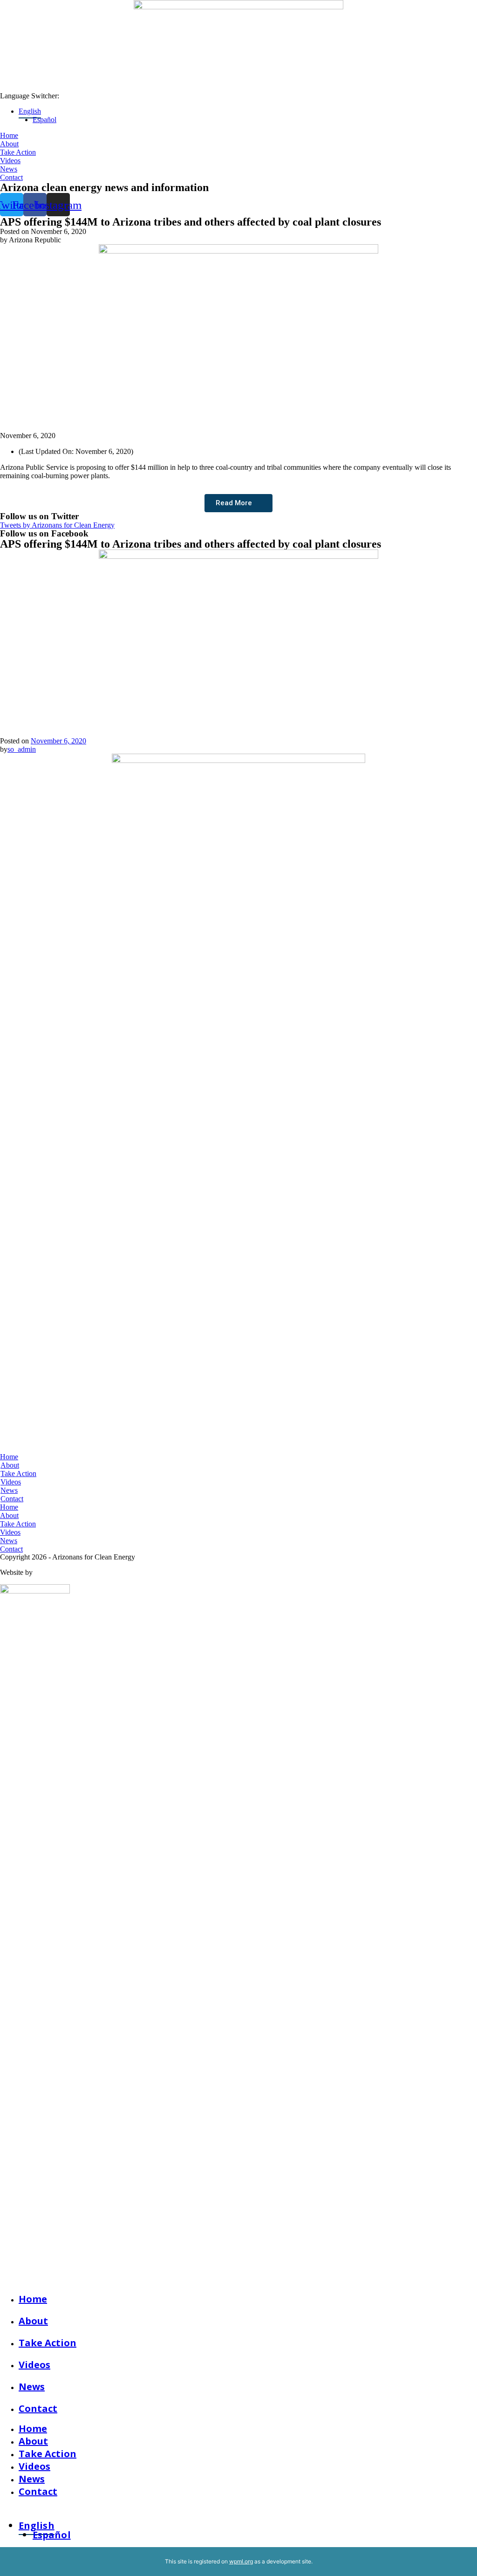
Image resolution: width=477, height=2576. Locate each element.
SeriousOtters (54, 1572)
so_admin (22, 749)
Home (33, 2299)
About (33, 2321)
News (32, 2387)
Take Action (48, 2343)
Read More (234, 503)
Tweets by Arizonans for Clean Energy (57, 525)
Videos (34, 2365)
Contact (38, 2408)
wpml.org (241, 2561)
